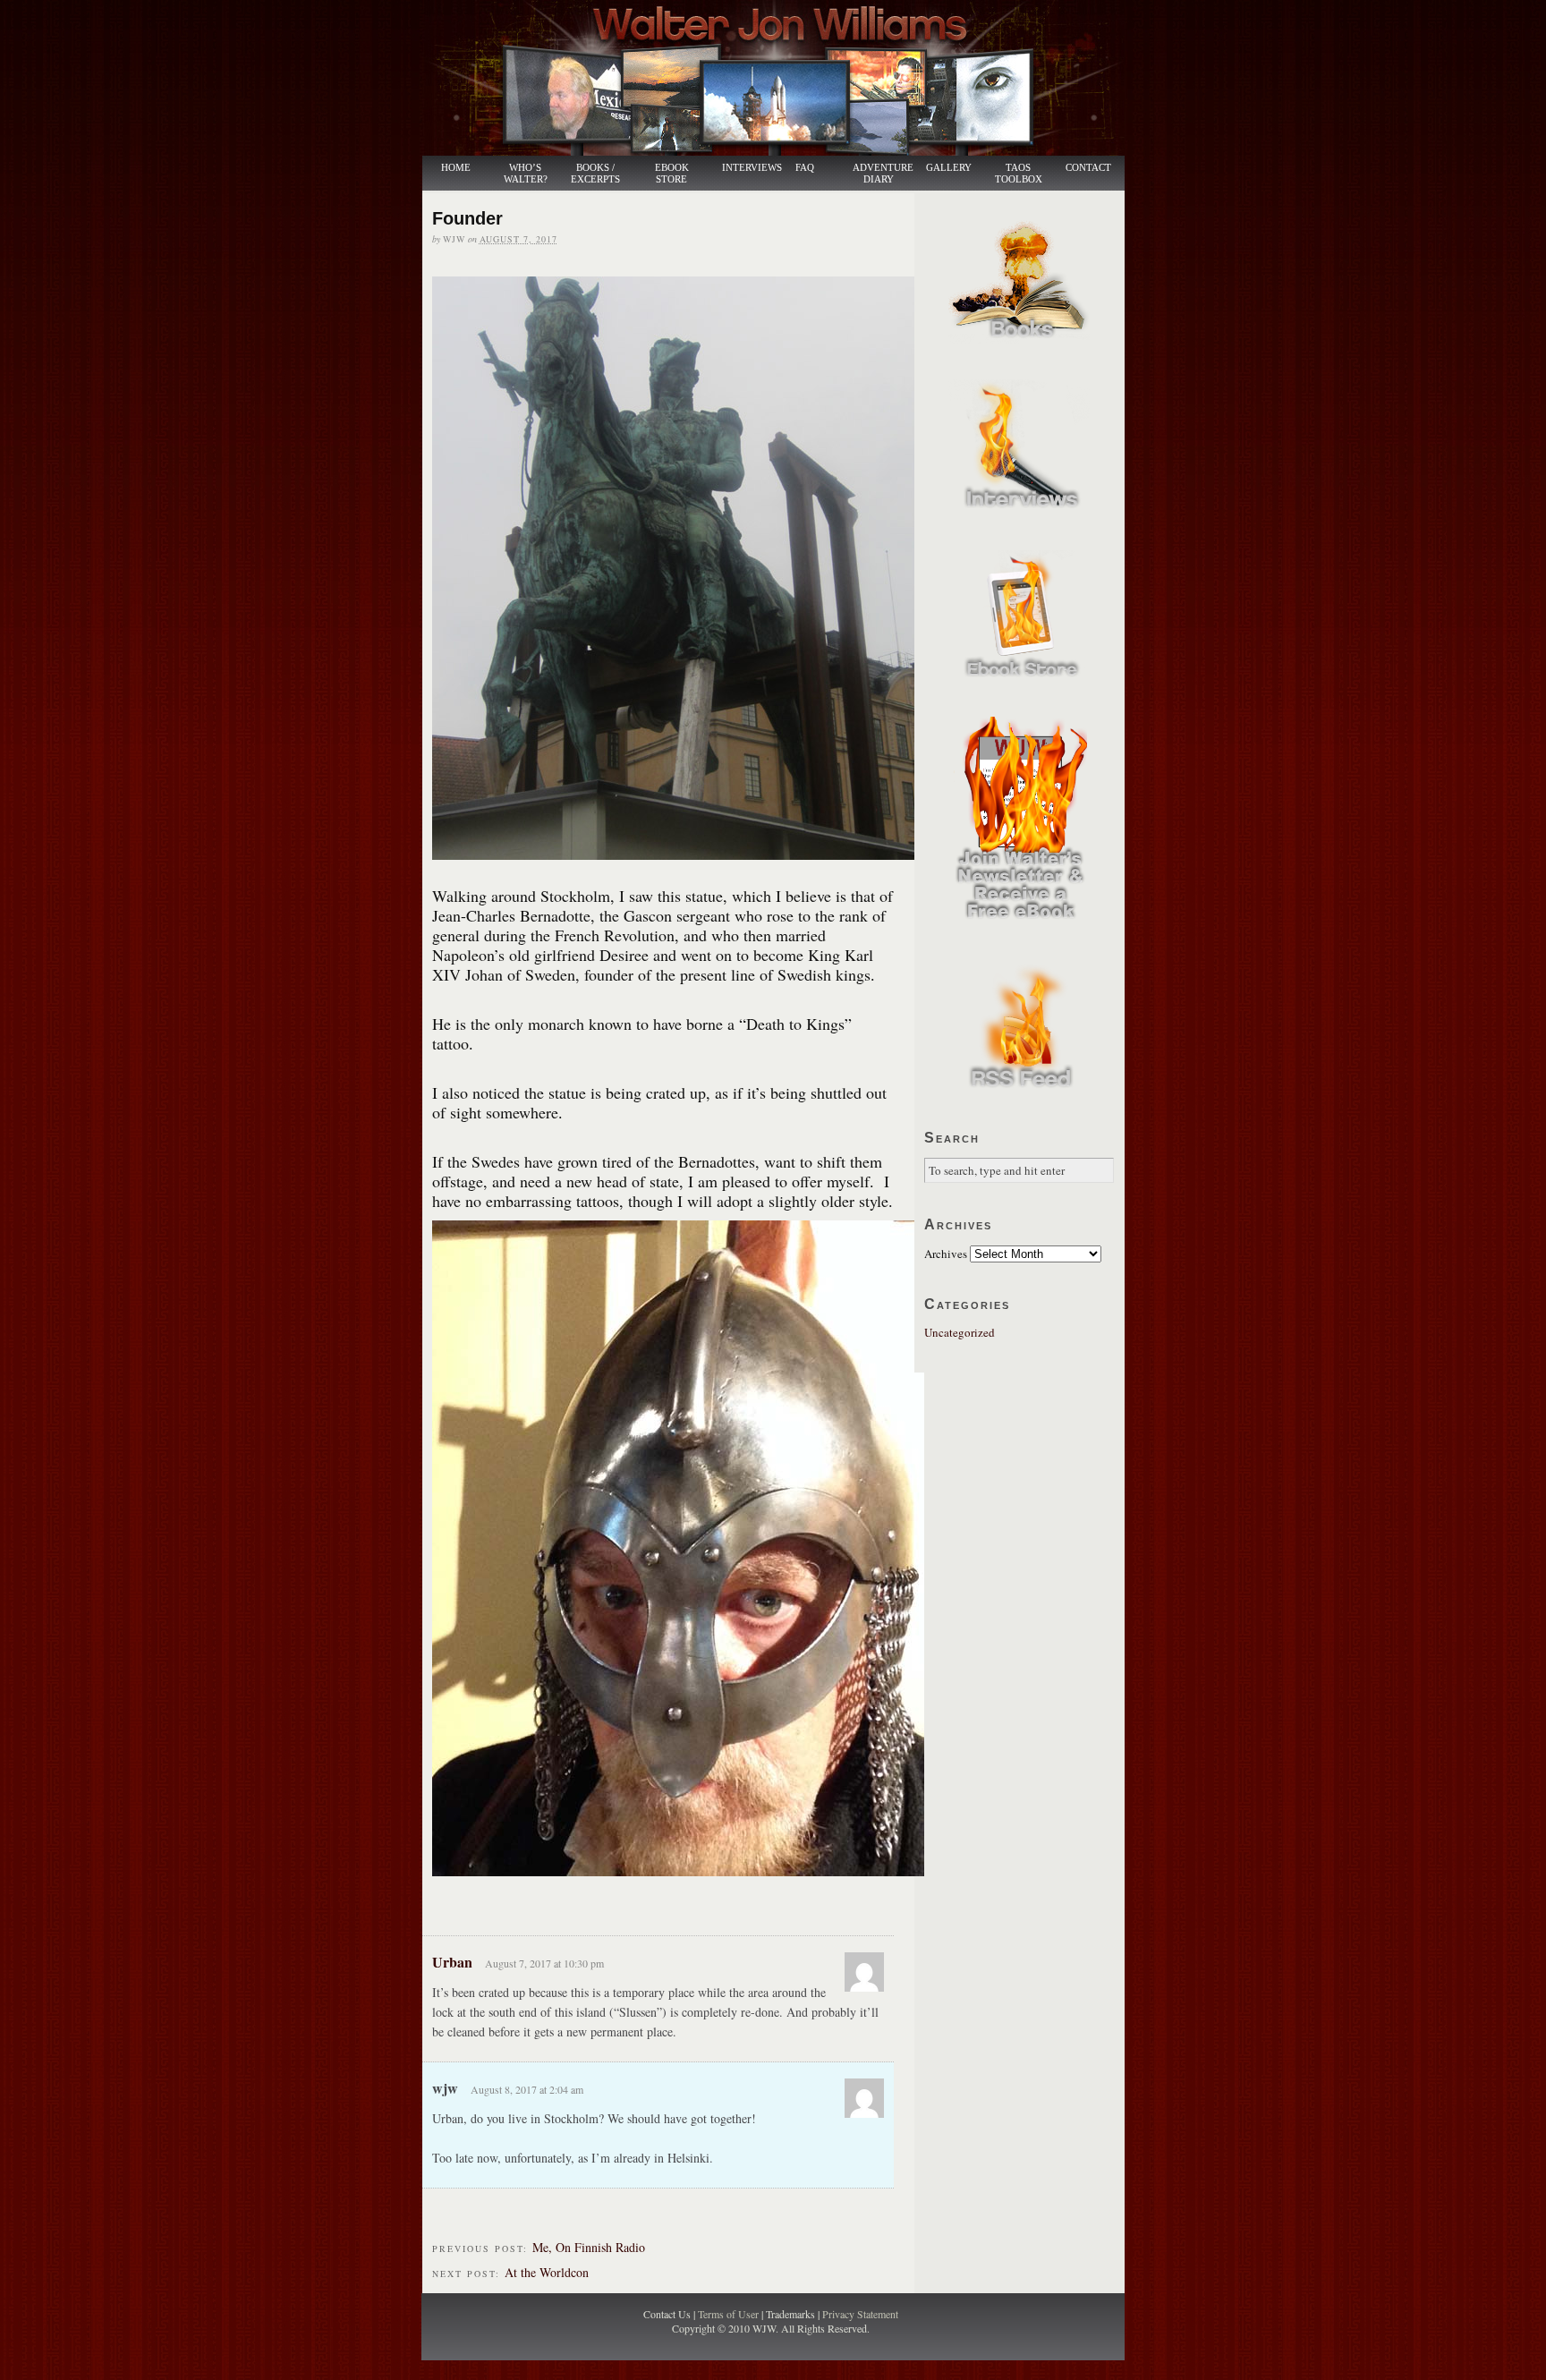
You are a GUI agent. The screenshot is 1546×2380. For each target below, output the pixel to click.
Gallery (949, 168)
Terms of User (730, 2314)
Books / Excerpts (595, 174)
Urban (452, 1962)
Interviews (743, 168)
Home (456, 168)
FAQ (805, 168)
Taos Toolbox (1019, 174)
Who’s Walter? (526, 174)
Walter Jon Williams (784, 78)
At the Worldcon (547, 2272)
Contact (1088, 168)
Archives (946, 1254)
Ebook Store (672, 174)
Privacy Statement (860, 2314)
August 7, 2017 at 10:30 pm (544, 1963)
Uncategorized (960, 1332)
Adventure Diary (882, 174)
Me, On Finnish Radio (589, 2247)
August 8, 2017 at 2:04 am (527, 2089)
